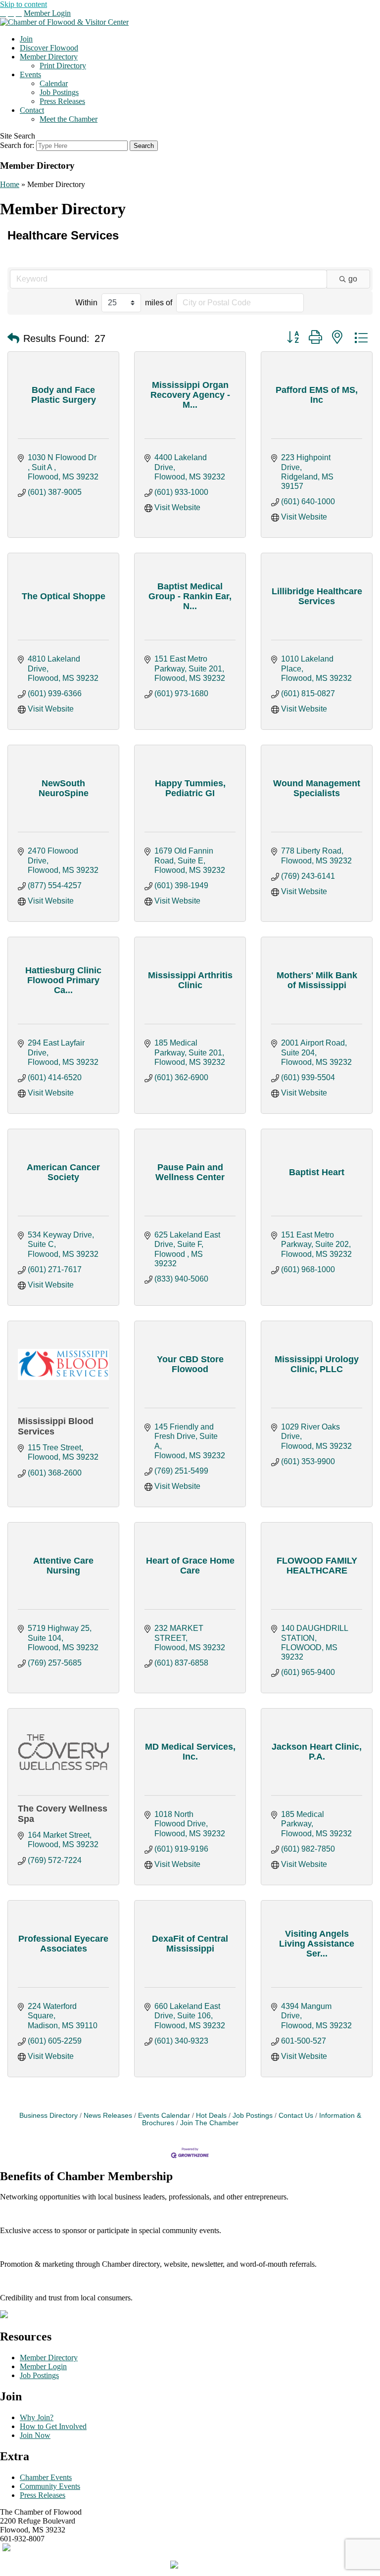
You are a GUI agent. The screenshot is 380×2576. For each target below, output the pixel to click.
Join (26, 39)
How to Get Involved (53, 2426)
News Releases (108, 2116)
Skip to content (24, 4)
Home (10, 184)
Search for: (17, 145)
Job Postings (59, 92)
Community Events (50, 2486)
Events (30, 74)
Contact (32, 110)
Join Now (35, 2435)
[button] (13, 338)
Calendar (54, 83)
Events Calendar (164, 2116)
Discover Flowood (49, 48)
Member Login (47, 13)
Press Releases (62, 101)
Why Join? (37, 2417)
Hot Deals (211, 2116)
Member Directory (49, 57)
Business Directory (48, 2116)
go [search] (353, 279)
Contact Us (296, 2116)
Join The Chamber (209, 2123)
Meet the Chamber (69, 119)
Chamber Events (46, 2477)
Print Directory (63, 66)
